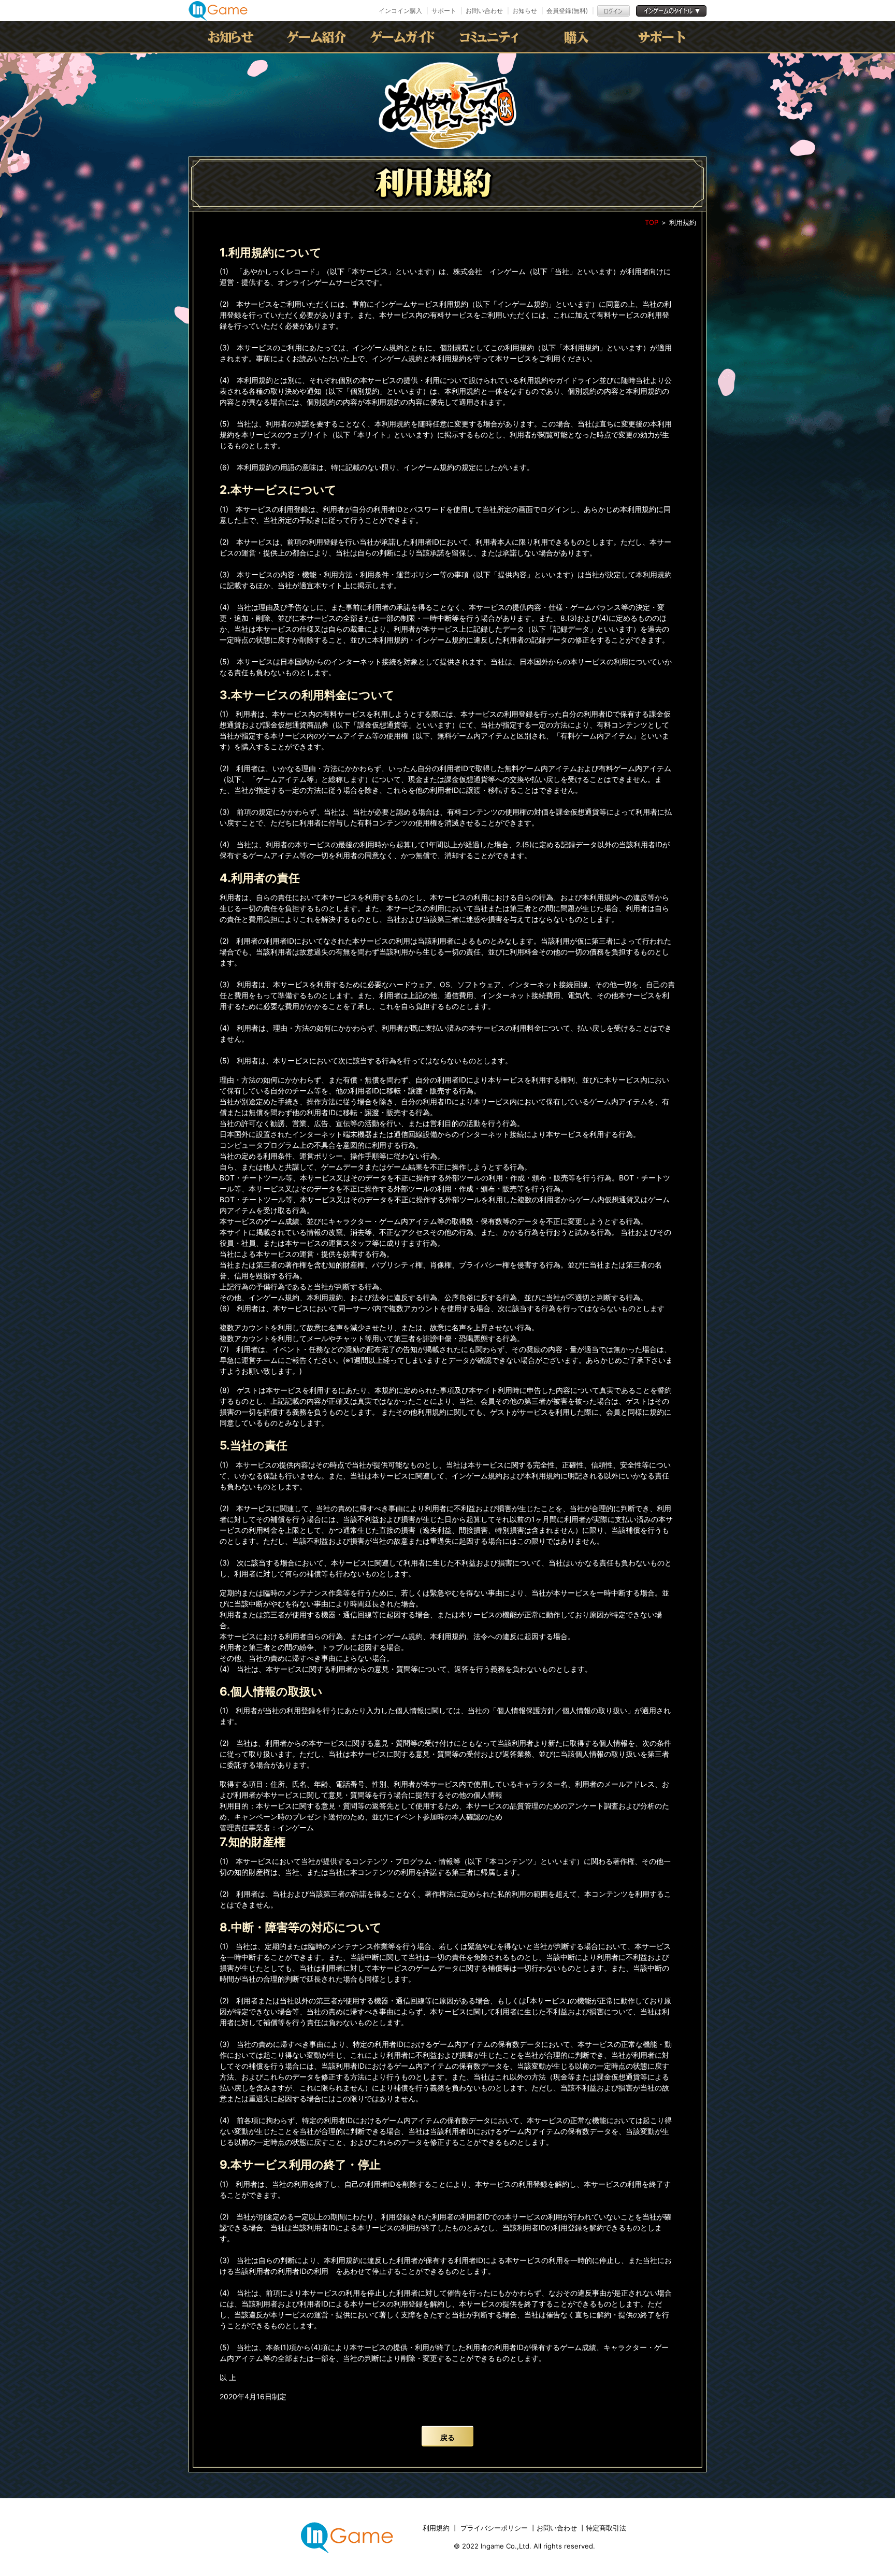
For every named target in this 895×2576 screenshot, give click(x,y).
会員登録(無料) (567, 11)
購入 (576, 37)
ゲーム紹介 (319, 37)
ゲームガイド (405, 37)
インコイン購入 (400, 11)
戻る (447, 2437)
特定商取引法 (606, 2528)
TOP (652, 222)
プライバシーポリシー (494, 2528)
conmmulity (490, 37)
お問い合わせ (484, 11)
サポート (444, 11)
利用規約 (437, 2528)
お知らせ (525, 11)
